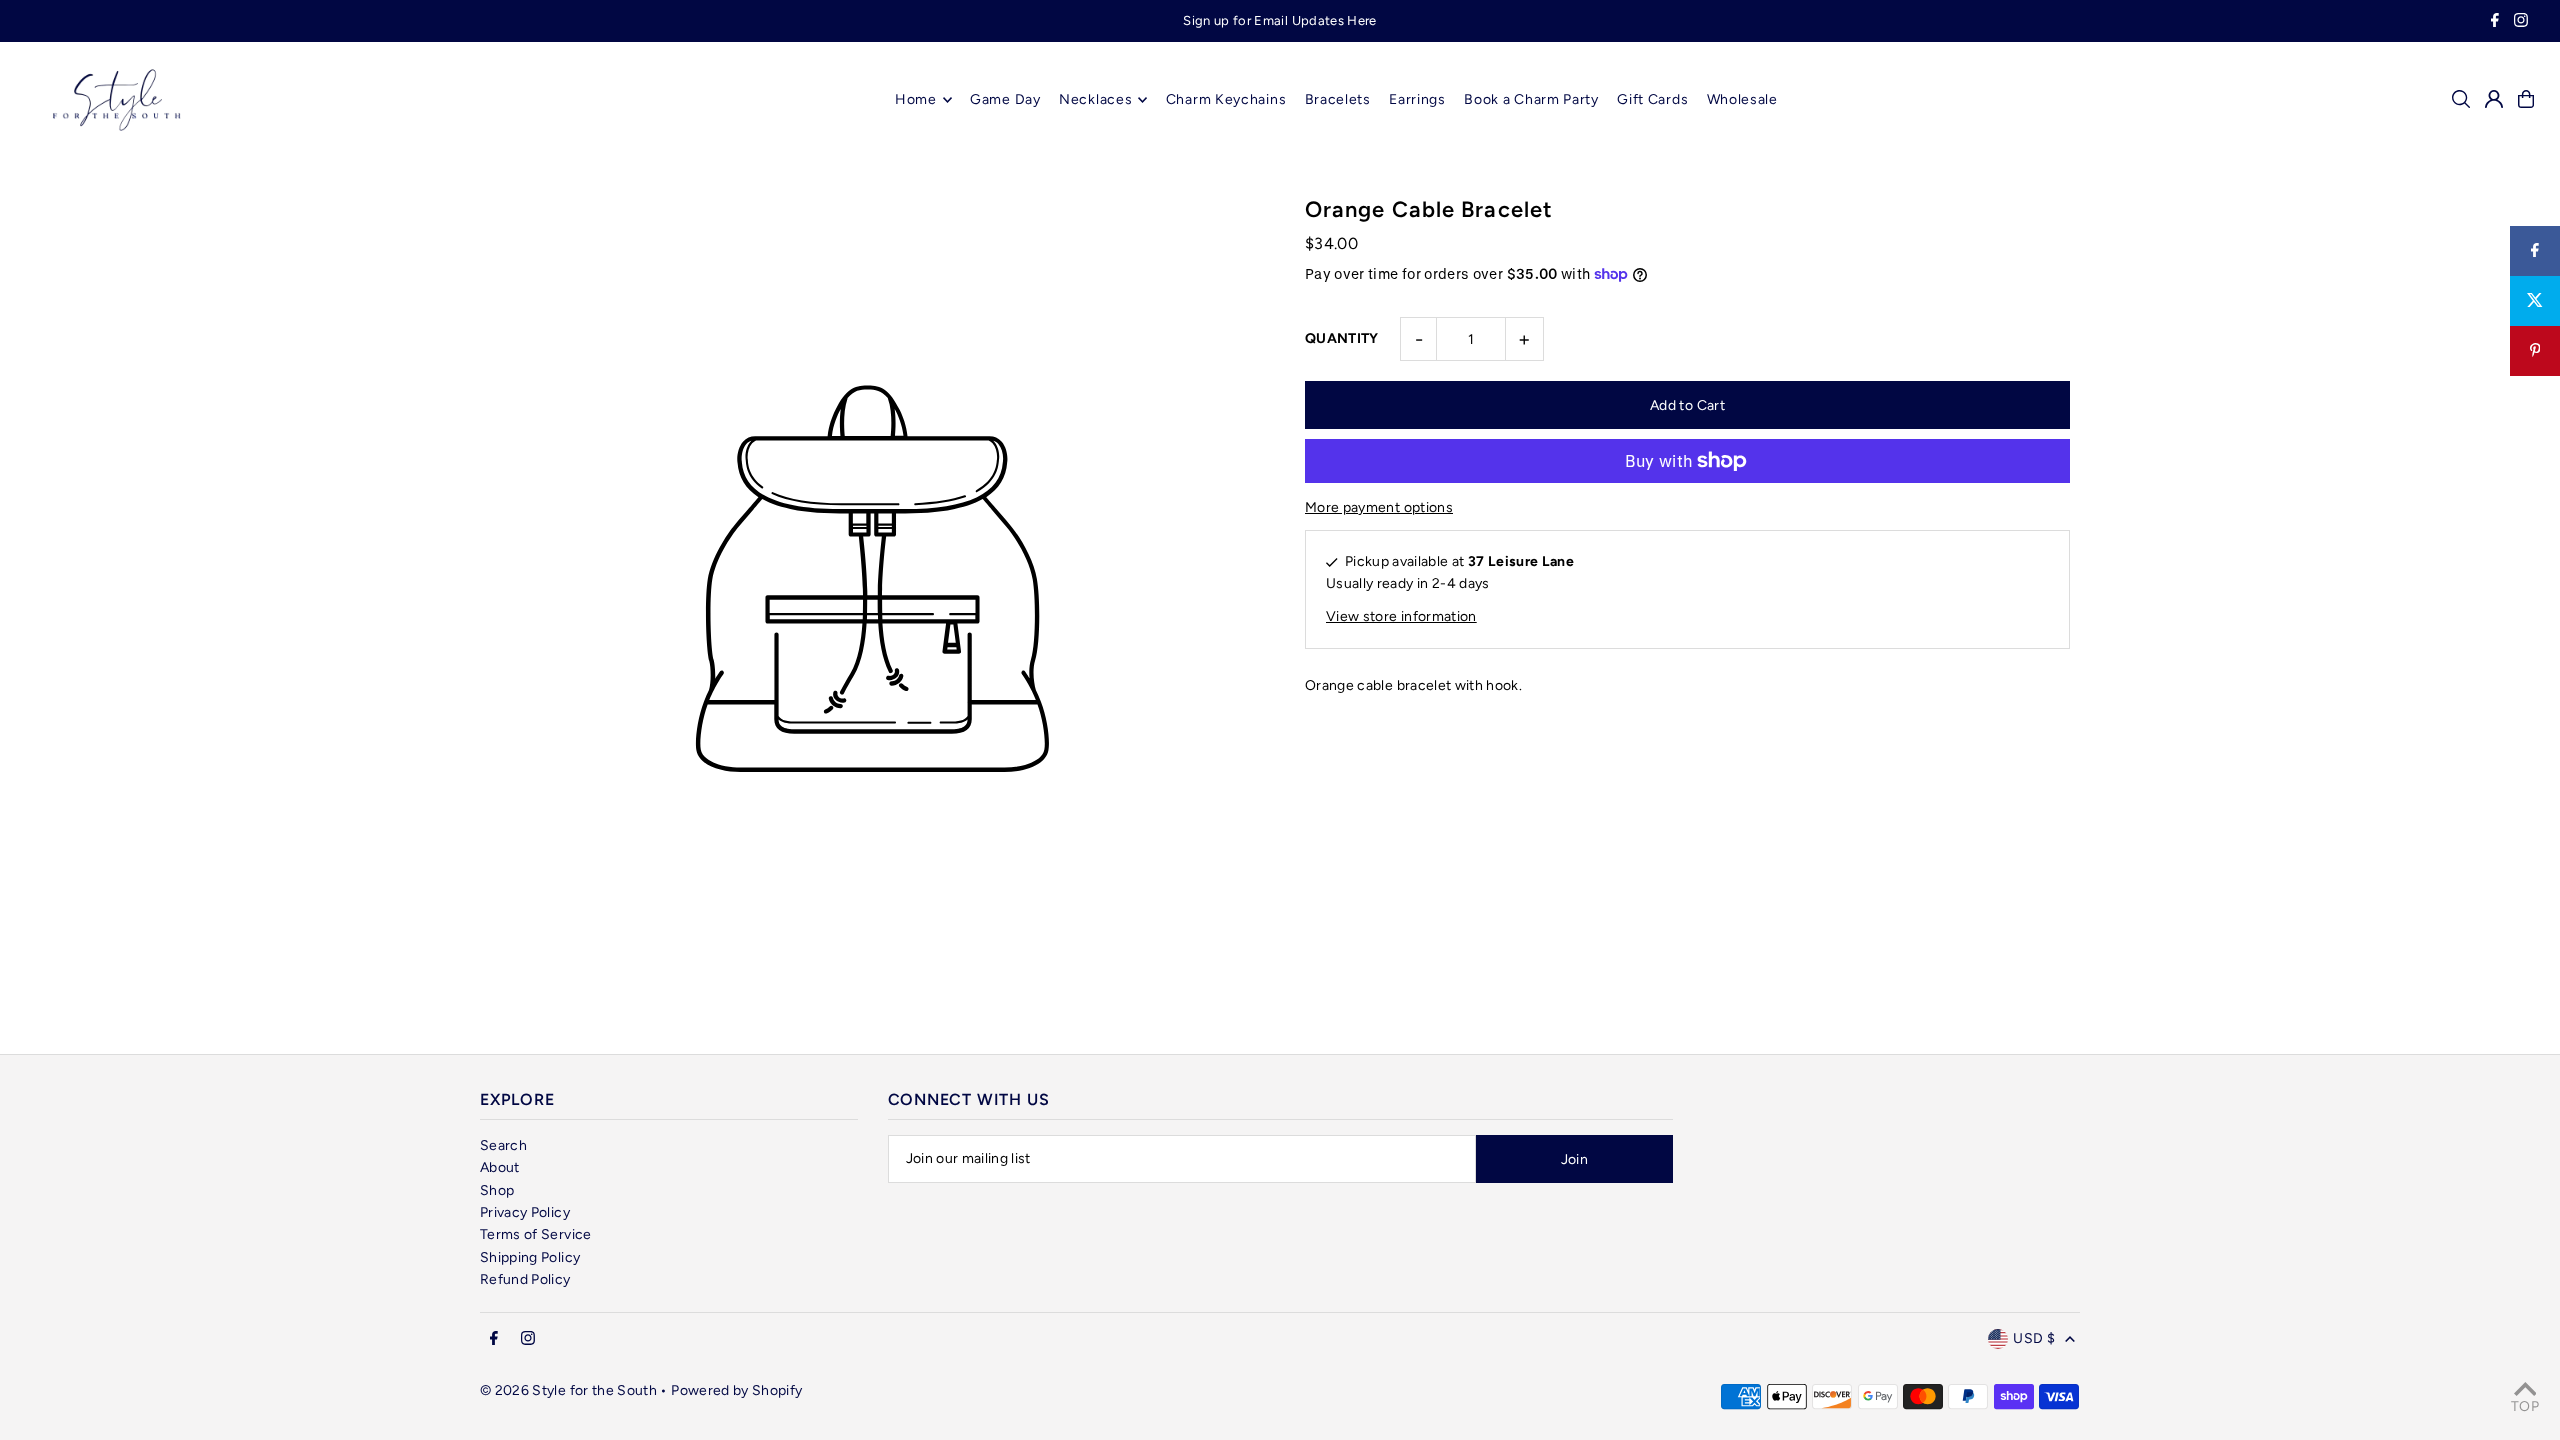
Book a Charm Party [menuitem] (1531, 99)
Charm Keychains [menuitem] (1226, 99)
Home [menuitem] (916, 99)
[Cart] (2526, 99)
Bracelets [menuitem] (1338, 99)
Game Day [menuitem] (1005, 99)
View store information (1401, 616)
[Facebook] (2495, 22)
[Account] (2494, 99)
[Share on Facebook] (2535, 251)
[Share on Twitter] (2535, 301)
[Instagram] (2521, 22)
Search (503, 1145)
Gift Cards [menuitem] (1652, 99)
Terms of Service (536, 1234)
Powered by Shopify (736, 1390)
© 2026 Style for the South (568, 1390)
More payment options (1379, 507)
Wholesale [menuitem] (1742, 99)
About (500, 1167)
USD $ (2034, 1338)
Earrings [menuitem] (1417, 99)
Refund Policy (525, 1279)
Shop (497, 1190)
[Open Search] (2461, 99)
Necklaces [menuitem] (1095, 99)
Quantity (1342, 338)
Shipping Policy (530, 1257)
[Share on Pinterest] (2535, 351)
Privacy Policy (525, 1212)
